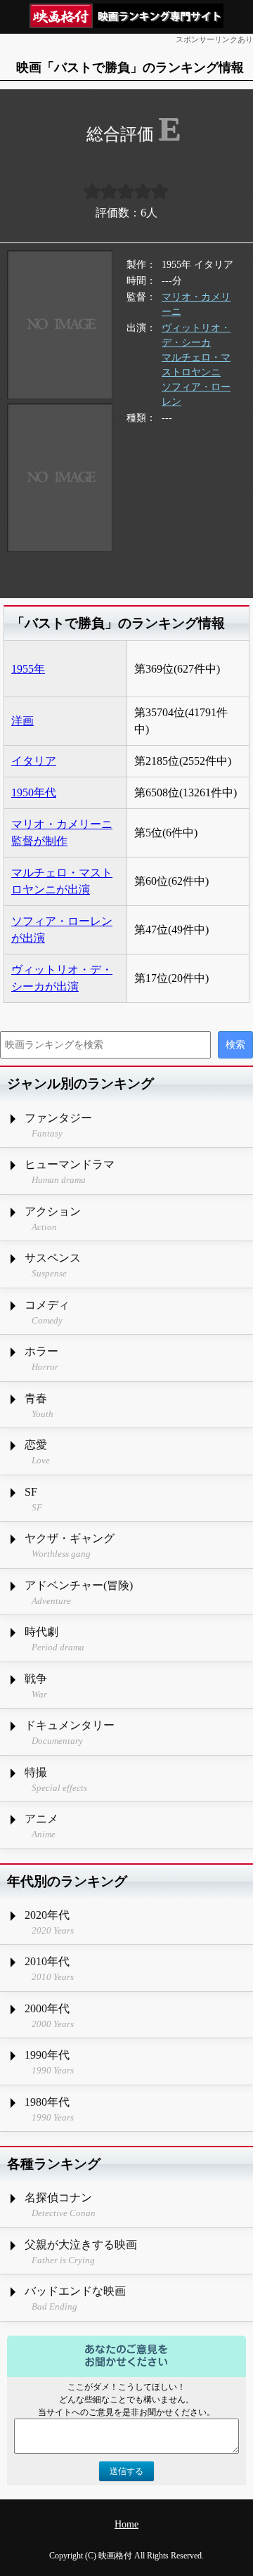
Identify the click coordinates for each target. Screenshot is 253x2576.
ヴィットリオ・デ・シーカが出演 (62, 978)
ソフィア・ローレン (196, 394)
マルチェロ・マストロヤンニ (196, 365)
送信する (126, 2471)
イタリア (34, 761)
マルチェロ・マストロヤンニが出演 (62, 881)
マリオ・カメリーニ (196, 304)
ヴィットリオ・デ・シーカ (196, 335)
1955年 (28, 669)
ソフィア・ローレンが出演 (62, 930)
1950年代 (34, 792)
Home (126, 2524)
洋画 (22, 721)
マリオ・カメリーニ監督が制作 (62, 833)
